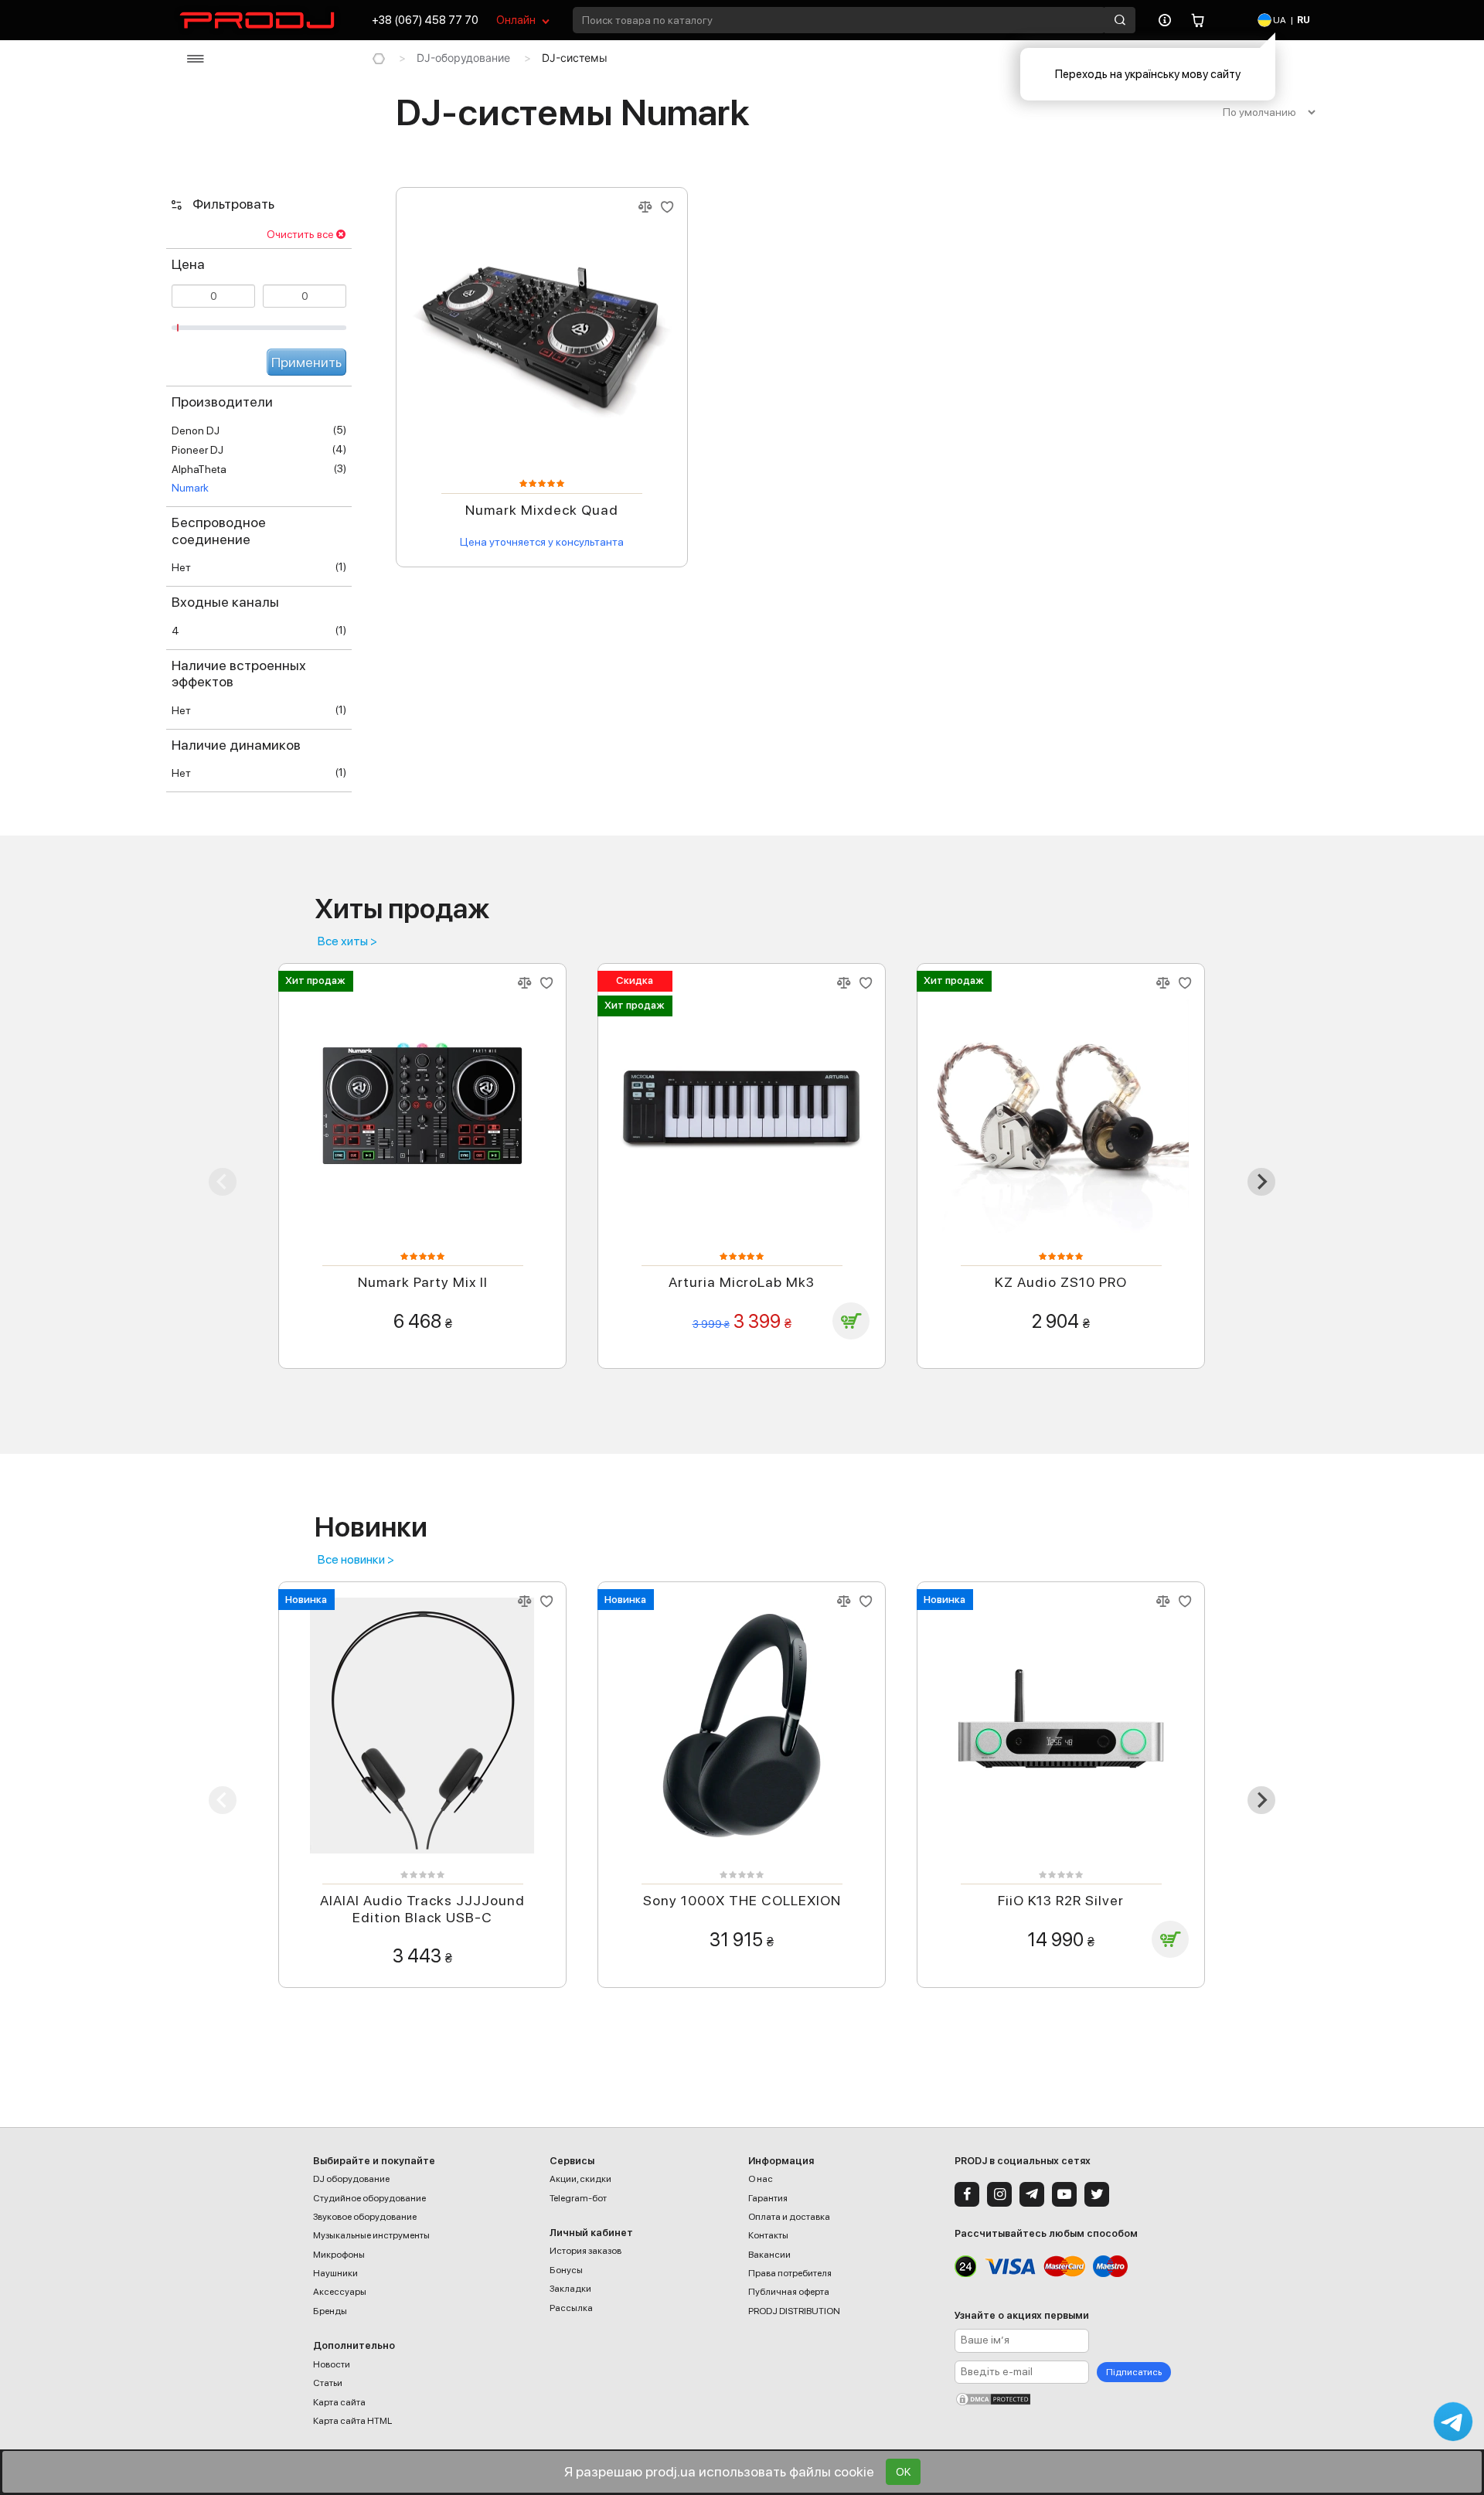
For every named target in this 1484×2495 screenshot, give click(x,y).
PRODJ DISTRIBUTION (794, 2311)
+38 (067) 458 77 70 (425, 20)
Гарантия (768, 2198)
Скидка (635, 980)
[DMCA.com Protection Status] (1063, 2399)
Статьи (328, 2383)
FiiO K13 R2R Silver (1061, 1900)
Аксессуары (340, 2292)
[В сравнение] (645, 208)
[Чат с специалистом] (1453, 2422)
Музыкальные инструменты (371, 2235)
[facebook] (967, 2194)
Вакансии (769, 2255)
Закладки (570, 2289)
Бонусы (566, 2270)
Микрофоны (339, 2255)
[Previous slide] (223, 1182)
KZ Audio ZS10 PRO (1061, 1282)
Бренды (330, 2311)
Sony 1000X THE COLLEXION (742, 1900)
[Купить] (851, 1321)
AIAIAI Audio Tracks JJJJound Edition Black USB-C (422, 1909)
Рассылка (571, 2308)
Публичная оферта (789, 2292)
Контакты (768, 2235)
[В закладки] (667, 208)
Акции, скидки (580, 2179)
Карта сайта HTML (352, 2421)
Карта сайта (339, 2402)
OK (903, 2472)
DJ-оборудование (463, 58)
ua (1279, 20)
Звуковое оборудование (365, 2217)
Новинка (306, 1599)
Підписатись (1134, 2372)
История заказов (585, 2251)
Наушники (335, 2273)
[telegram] (1032, 2194)
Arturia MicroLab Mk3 (742, 1282)
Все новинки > (356, 1560)
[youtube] (1064, 2194)
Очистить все (300, 234)
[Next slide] (1261, 1182)
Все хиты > (347, 941)
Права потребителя (790, 2273)
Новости (332, 2364)
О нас (761, 2179)
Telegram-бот (578, 2198)
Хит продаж (315, 980)
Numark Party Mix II (423, 1282)
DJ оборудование (351, 2179)
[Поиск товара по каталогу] (1120, 20)
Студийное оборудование (369, 2198)
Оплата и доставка (789, 2217)
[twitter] (1097, 2194)
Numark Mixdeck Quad (542, 510)
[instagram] (999, 2194)
